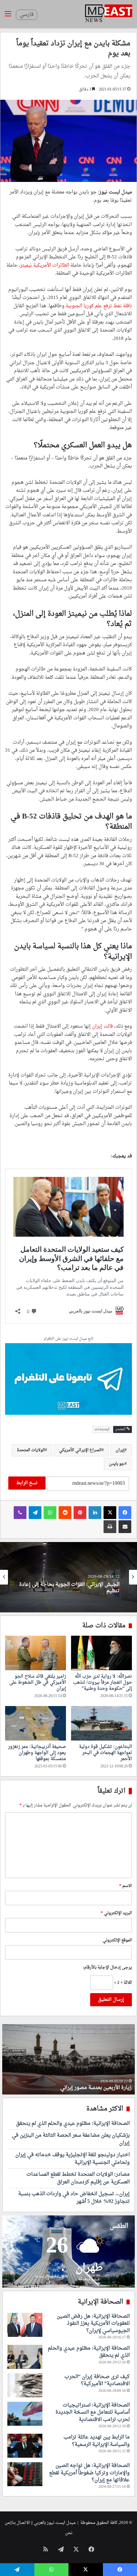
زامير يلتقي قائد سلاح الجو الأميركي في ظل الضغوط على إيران (38, 1683)
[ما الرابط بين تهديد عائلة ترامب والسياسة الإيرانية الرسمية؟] (25, 2446)
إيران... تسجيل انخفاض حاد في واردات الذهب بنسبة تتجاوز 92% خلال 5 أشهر (74, 2198)
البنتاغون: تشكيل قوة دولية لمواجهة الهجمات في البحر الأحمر (105, 1753)
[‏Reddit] (65, 1513)
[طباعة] (110, 1527)
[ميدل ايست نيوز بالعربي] (109, 14)
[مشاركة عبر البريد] (125, 1527)
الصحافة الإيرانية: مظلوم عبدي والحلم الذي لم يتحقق (70, 1588)
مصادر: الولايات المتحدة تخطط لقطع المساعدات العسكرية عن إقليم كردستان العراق (78, 2178)
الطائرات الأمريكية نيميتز (45, 266)
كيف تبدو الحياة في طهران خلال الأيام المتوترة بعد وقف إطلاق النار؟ (72, 2084)
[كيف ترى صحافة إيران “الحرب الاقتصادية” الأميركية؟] (25, 2385)
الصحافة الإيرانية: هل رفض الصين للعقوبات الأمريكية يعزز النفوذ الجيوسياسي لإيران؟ (93, 2324)
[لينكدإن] (95, 1513)
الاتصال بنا (21, 2523)
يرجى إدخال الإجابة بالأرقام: (107, 1967)
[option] (68, 1577)
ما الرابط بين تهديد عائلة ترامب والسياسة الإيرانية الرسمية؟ (97, 2441)
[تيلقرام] (35, 1513)
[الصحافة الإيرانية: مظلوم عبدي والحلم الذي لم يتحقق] (25, 2357)
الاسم (126, 1886)
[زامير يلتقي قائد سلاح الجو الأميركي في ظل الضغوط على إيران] (36, 1653)
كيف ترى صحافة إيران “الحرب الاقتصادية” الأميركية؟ (97, 2380)
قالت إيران (102, 1026)
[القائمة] (8, 16)
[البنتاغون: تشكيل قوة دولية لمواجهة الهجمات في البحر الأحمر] (101, 1723)
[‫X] (110, 1513)
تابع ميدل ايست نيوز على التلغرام (68, 1339)
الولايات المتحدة (31, 1450)
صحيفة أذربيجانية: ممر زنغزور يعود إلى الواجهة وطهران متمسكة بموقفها (37, 1753)
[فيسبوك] (125, 1513)
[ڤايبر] (20, 1513)
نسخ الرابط (27, 1483)
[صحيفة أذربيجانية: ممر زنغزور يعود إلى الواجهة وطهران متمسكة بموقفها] (36, 1723)
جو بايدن (117, 1464)
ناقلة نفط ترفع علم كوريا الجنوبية (99, 306)
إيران (120, 1450)
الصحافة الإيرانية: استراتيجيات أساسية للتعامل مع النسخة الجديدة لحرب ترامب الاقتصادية (93, 2412)
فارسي (27, 15)
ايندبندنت (102, 1429)
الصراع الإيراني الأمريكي (80, 1450)
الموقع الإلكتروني (117, 1940)
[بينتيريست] (80, 1513)
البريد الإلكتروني (116, 1913)
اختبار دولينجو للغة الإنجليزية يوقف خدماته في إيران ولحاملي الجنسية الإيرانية (72, 2159)
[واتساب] (50, 1513)
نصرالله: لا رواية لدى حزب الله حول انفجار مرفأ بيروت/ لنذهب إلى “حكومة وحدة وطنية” (102, 1683)
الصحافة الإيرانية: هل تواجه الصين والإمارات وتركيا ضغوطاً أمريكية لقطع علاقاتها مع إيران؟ (89, 2473)
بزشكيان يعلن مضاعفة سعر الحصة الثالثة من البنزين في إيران (71, 2139)
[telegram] (68, 1380)
